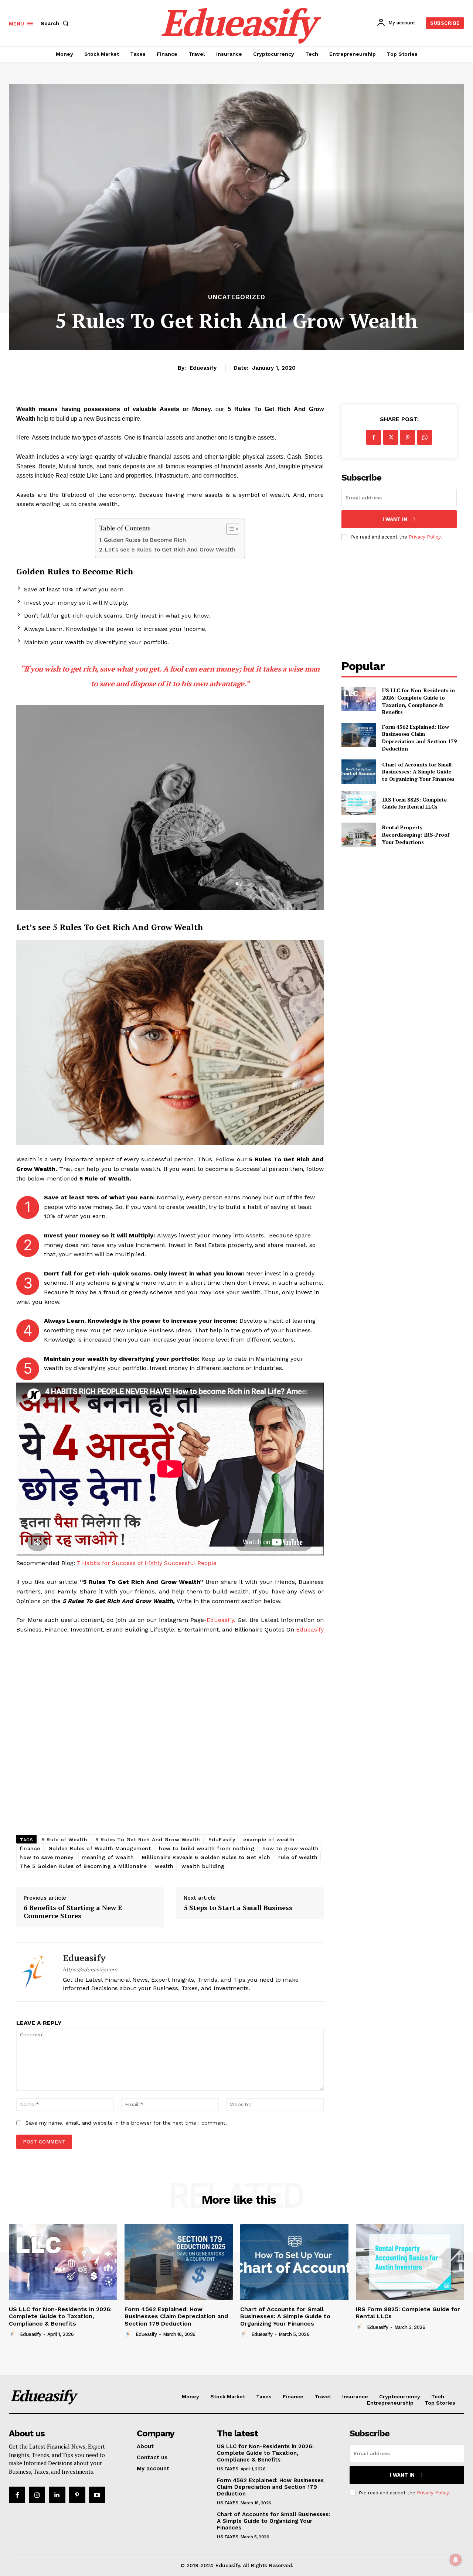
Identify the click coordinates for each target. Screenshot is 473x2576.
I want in (395, 519)
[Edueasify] (34, 1972)
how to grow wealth (290, 1848)
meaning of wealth (108, 1857)
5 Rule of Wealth (64, 1839)
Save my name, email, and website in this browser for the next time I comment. (126, 2123)
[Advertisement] (170, 1736)
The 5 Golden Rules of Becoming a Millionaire (83, 1866)
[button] (56, 23)
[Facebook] (374, 437)
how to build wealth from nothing (207, 1848)
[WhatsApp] (425, 437)
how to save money (47, 1857)
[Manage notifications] (456, 2560)
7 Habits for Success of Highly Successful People (147, 1563)
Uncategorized (237, 297)
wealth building (203, 1866)
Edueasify (203, 368)
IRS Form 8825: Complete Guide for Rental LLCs (414, 803)
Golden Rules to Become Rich (145, 540)
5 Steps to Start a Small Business (238, 1908)
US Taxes (227, 2469)
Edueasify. (222, 1620)
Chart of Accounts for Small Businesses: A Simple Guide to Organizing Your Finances (418, 772)
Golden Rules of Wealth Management (100, 1848)
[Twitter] (391, 437)
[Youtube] (97, 2495)
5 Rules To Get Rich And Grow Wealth (148, 1839)
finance (30, 1848)
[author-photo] (14, 2334)
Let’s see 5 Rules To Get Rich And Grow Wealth (171, 550)
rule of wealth (298, 1857)
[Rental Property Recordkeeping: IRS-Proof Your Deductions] (359, 835)
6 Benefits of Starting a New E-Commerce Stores (74, 1912)
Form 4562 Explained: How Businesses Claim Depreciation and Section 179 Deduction (419, 738)
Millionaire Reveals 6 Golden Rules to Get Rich (206, 1857)
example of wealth (269, 1839)
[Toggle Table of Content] (229, 529)
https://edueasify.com (90, 1969)
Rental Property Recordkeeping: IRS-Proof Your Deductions (416, 834)
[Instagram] (37, 2495)
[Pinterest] (408, 437)
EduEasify (222, 1839)
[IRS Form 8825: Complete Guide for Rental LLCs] (359, 803)
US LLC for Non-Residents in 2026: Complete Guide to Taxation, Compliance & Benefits (418, 701)
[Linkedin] (57, 2495)
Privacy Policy (425, 537)
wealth (164, 1866)
